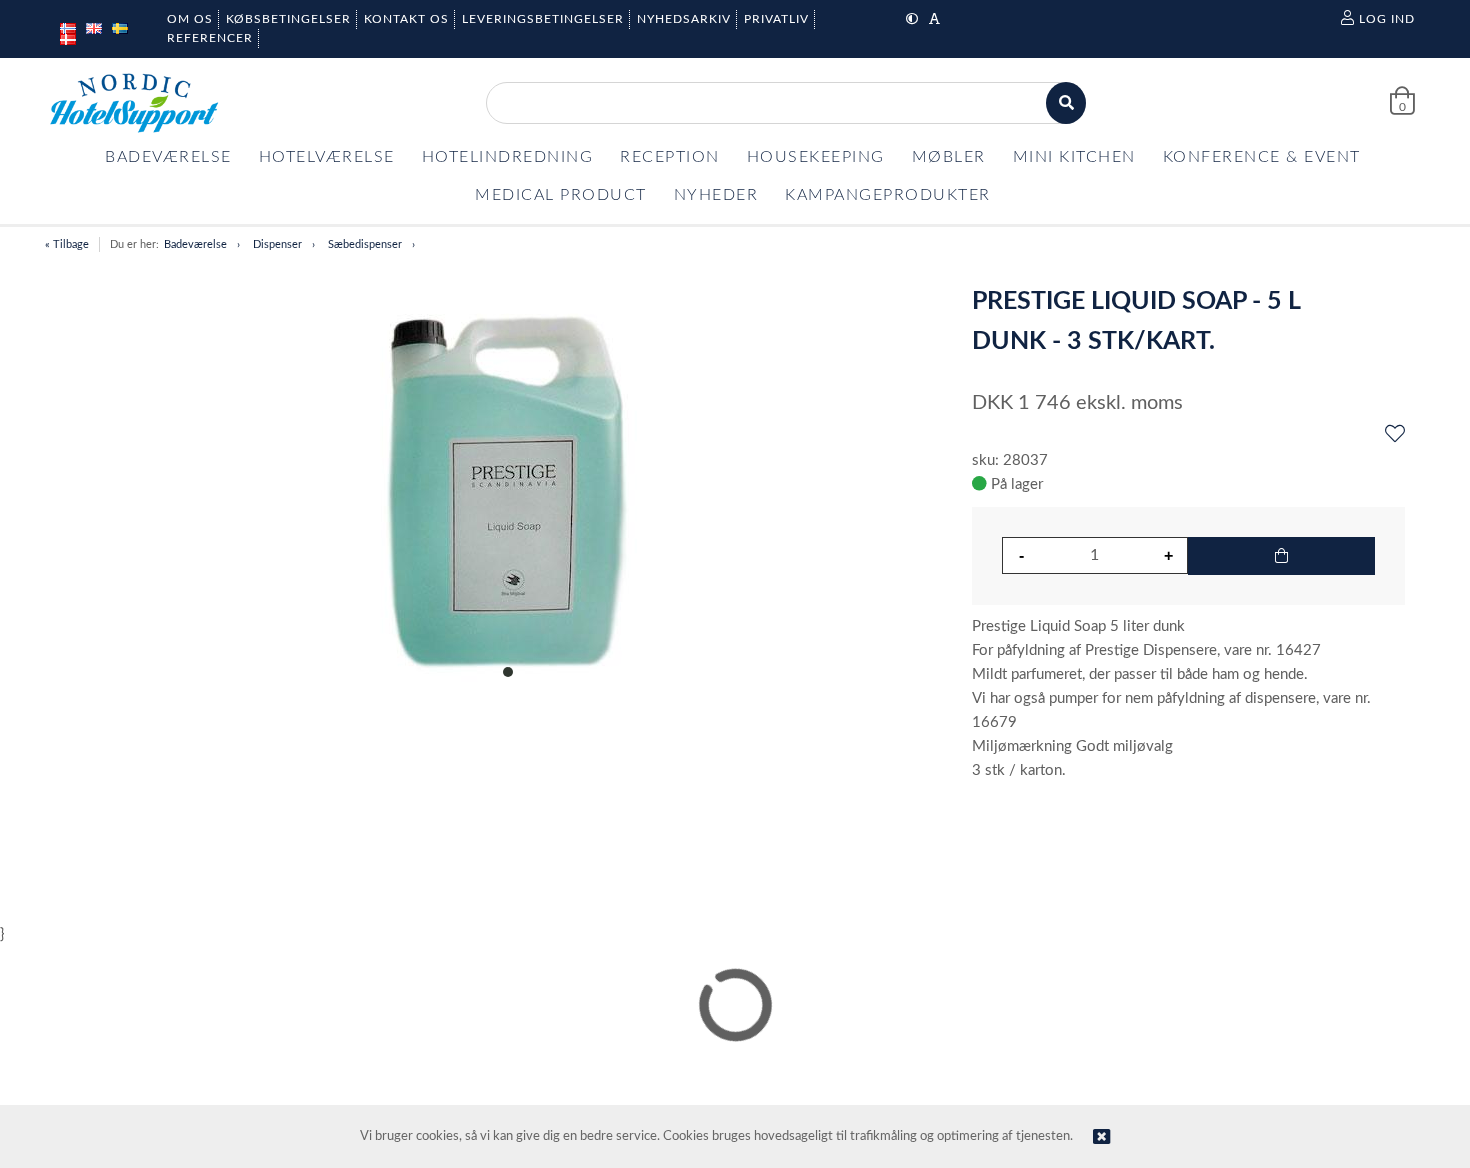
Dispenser (277, 244)
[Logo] (134, 103)
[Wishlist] (1395, 435)
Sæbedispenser (365, 244)
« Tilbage (67, 244)
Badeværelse (195, 244)
